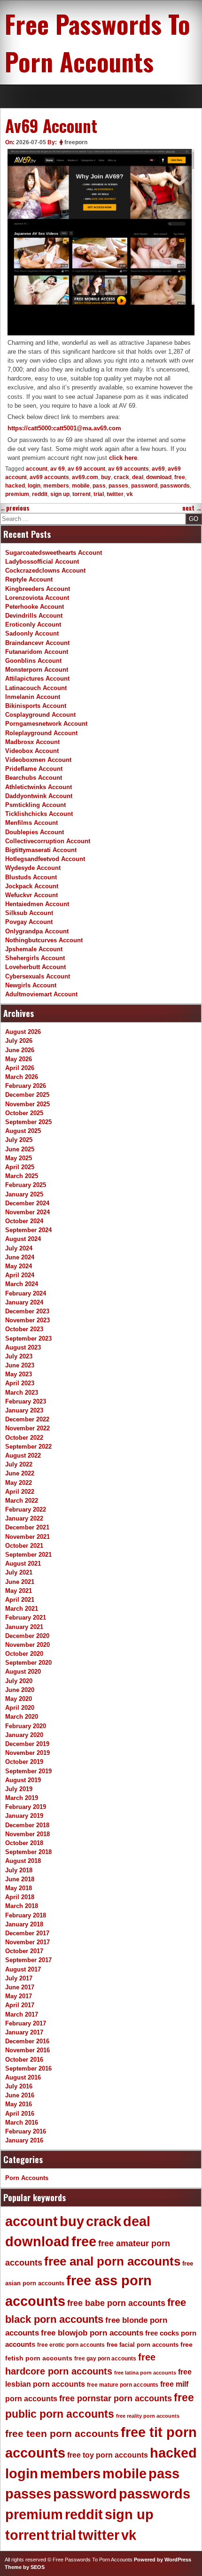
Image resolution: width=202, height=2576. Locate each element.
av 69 (58, 469)
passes (118, 486)
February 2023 (26, 1401)
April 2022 (20, 1492)
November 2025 (27, 1104)
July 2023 (19, 1356)
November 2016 (27, 2050)
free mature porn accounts (123, 2385)
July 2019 (19, 1789)
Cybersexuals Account (38, 976)
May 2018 (19, 1888)
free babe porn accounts (116, 2303)
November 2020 (27, 1645)
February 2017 (26, 2023)
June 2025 (20, 1149)
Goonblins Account (33, 661)
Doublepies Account (35, 832)
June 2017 (20, 1987)
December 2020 (27, 1636)
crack (121, 477)
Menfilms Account (31, 823)
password (144, 486)
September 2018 (28, 1852)
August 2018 (23, 1861)
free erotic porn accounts (71, 2345)
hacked (15, 486)
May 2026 (19, 1059)
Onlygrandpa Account (37, 931)
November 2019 (27, 1753)
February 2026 (26, 1086)
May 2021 (19, 1591)
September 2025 (28, 1122)
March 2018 (22, 1906)
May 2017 (19, 1996)
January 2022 (24, 1518)
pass (99, 486)
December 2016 (27, 2041)
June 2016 (20, 2095)
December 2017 (27, 1933)
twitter (115, 494)
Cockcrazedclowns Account (45, 570)
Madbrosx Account (32, 742)
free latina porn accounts (145, 2373)
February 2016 (26, 2131)
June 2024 (20, 1257)
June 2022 (20, 1473)
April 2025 (20, 1167)
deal (138, 477)
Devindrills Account (34, 616)
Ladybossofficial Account (42, 562)
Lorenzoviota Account (37, 598)
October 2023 (24, 1329)
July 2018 (19, 1870)
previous (15, 508)
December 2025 (27, 1095)
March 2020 (22, 1717)
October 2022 (24, 1438)
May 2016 (19, 2104)
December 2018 (27, 1825)
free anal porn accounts (112, 2261)
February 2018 (26, 1915)
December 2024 (27, 1203)
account (37, 469)
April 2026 (20, 1068)
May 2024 (19, 1266)
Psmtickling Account (35, 805)
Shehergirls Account (35, 958)
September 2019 (28, 1771)
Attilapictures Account (37, 679)
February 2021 (26, 1618)
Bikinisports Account (36, 706)
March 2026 (22, 1077)
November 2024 (27, 1212)
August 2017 (23, 1969)
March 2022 (22, 1501)
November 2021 (27, 1537)
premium (17, 494)
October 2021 (24, 1546)
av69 (158, 469)
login (34, 486)
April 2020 (20, 1708)
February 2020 (26, 1726)
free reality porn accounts (148, 2416)
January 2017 (24, 2032)
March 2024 (22, 1284)
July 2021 (19, 1572)
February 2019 (26, 1807)
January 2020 (24, 1735)
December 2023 (27, 1311)
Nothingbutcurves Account (44, 940)
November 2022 (27, 1428)
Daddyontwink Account (39, 796)
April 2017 (20, 2005)
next (192, 508)
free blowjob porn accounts (92, 2333)
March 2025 (22, 1176)
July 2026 (19, 1041)
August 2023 (23, 1347)
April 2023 (20, 1383)
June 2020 (20, 1690)
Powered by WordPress (163, 2560)
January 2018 (24, 1924)
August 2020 (23, 1672)
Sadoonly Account (32, 633)
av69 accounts (49, 477)
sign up (60, 494)
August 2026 (23, 1032)
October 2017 (24, 1951)
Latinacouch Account (36, 688)
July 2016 (19, 2086)
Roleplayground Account (41, 733)
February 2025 (26, 1185)
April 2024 (20, 1275)
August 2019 (23, 1780)
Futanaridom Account (37, 652)
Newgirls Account (31, 985)
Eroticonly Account (33, 625)
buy (106, 477)
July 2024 (19, 1248)
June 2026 (20, 1050)
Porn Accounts (27, 2178)
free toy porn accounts (108, 2455)
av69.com (85, 477)
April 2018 (20, 1897)
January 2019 (24, 1816)
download (159, 477)
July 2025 (19, 1140)
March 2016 (22, 2122)
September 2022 (28, 1447)
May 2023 (19, 1374)
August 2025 (23, 1131)
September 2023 (28, 1338)
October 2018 (24, 1843)
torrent (82, 494)
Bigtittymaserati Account (41, 850)
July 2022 (19, 1464)
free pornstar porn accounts (116, 2398)
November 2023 (27, 1320)
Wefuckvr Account (31, 895)
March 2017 (22, 2014)
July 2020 (19, 1681)
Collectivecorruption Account (48, 841)
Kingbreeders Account (38, 589)
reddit (40, 494)
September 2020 (28, 1663)
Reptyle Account (29, 579)
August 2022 (23, 1455)
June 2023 (20, 1365)
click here (123, 458)
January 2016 (24, 2140)
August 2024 (23, 1239)
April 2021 (20, 1600)
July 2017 (19, 1978)
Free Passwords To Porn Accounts (97, 42)
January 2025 (24, 1194)
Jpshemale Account (34, 949)
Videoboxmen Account (38, 760)
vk (130, 494)
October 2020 (24, 1654)
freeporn (76, 142)
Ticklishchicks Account (39, 814)
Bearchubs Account (34, 778)
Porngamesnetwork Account (46, 724)
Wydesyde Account (33, 868)
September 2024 (28, 1230)
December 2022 (27, 1419)
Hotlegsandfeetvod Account (45, 859)
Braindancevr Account (37, 643)
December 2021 (27, 1527)
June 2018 (20, 1879)
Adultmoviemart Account (41, 994)
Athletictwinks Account (39, 787)
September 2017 (28, 1960)
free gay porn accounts (105, 2359)
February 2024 (26, 1293)
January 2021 (24, 1627)
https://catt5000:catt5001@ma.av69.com (64, 428)
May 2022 (19, 1483)
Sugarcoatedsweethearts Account (54, 553)
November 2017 (27, 1942)
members (56, 486)
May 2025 (19, 1158)
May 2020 (19, 1699)
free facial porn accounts (143, 2345)
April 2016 (20, 2114)
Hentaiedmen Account (37, 904)
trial (99, 494)
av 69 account (86, 469)
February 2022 (26, 1509)
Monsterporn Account (37, 670)
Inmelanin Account (33, 697)
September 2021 (28, 1555)
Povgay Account (29, 922)
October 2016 (24, 2060)
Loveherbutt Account (35, 967)
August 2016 (23, 2077)
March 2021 (22, 1609)
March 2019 (22, 1798)
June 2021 (20, 1582)
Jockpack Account (32, 886)
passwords (175, 486)
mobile (81, 486)
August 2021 (23, 1563)
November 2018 (27, 1834)
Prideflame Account (34, 769)
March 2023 (22, 1393)
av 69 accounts (128, 469)
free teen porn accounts (62, 2434)
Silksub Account (29, 913)
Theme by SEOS (25, 2567)
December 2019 (27, 1744)
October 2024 (24, 1221)
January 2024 (24, 1302)
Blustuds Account (31, 877)
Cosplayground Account (40, 715)
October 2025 (24, 1113)
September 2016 (28, 2068)
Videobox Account (32, 751)
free (180, 477)
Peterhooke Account (35, 607)
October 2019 (24, 1762)
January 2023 (24, 1410)
